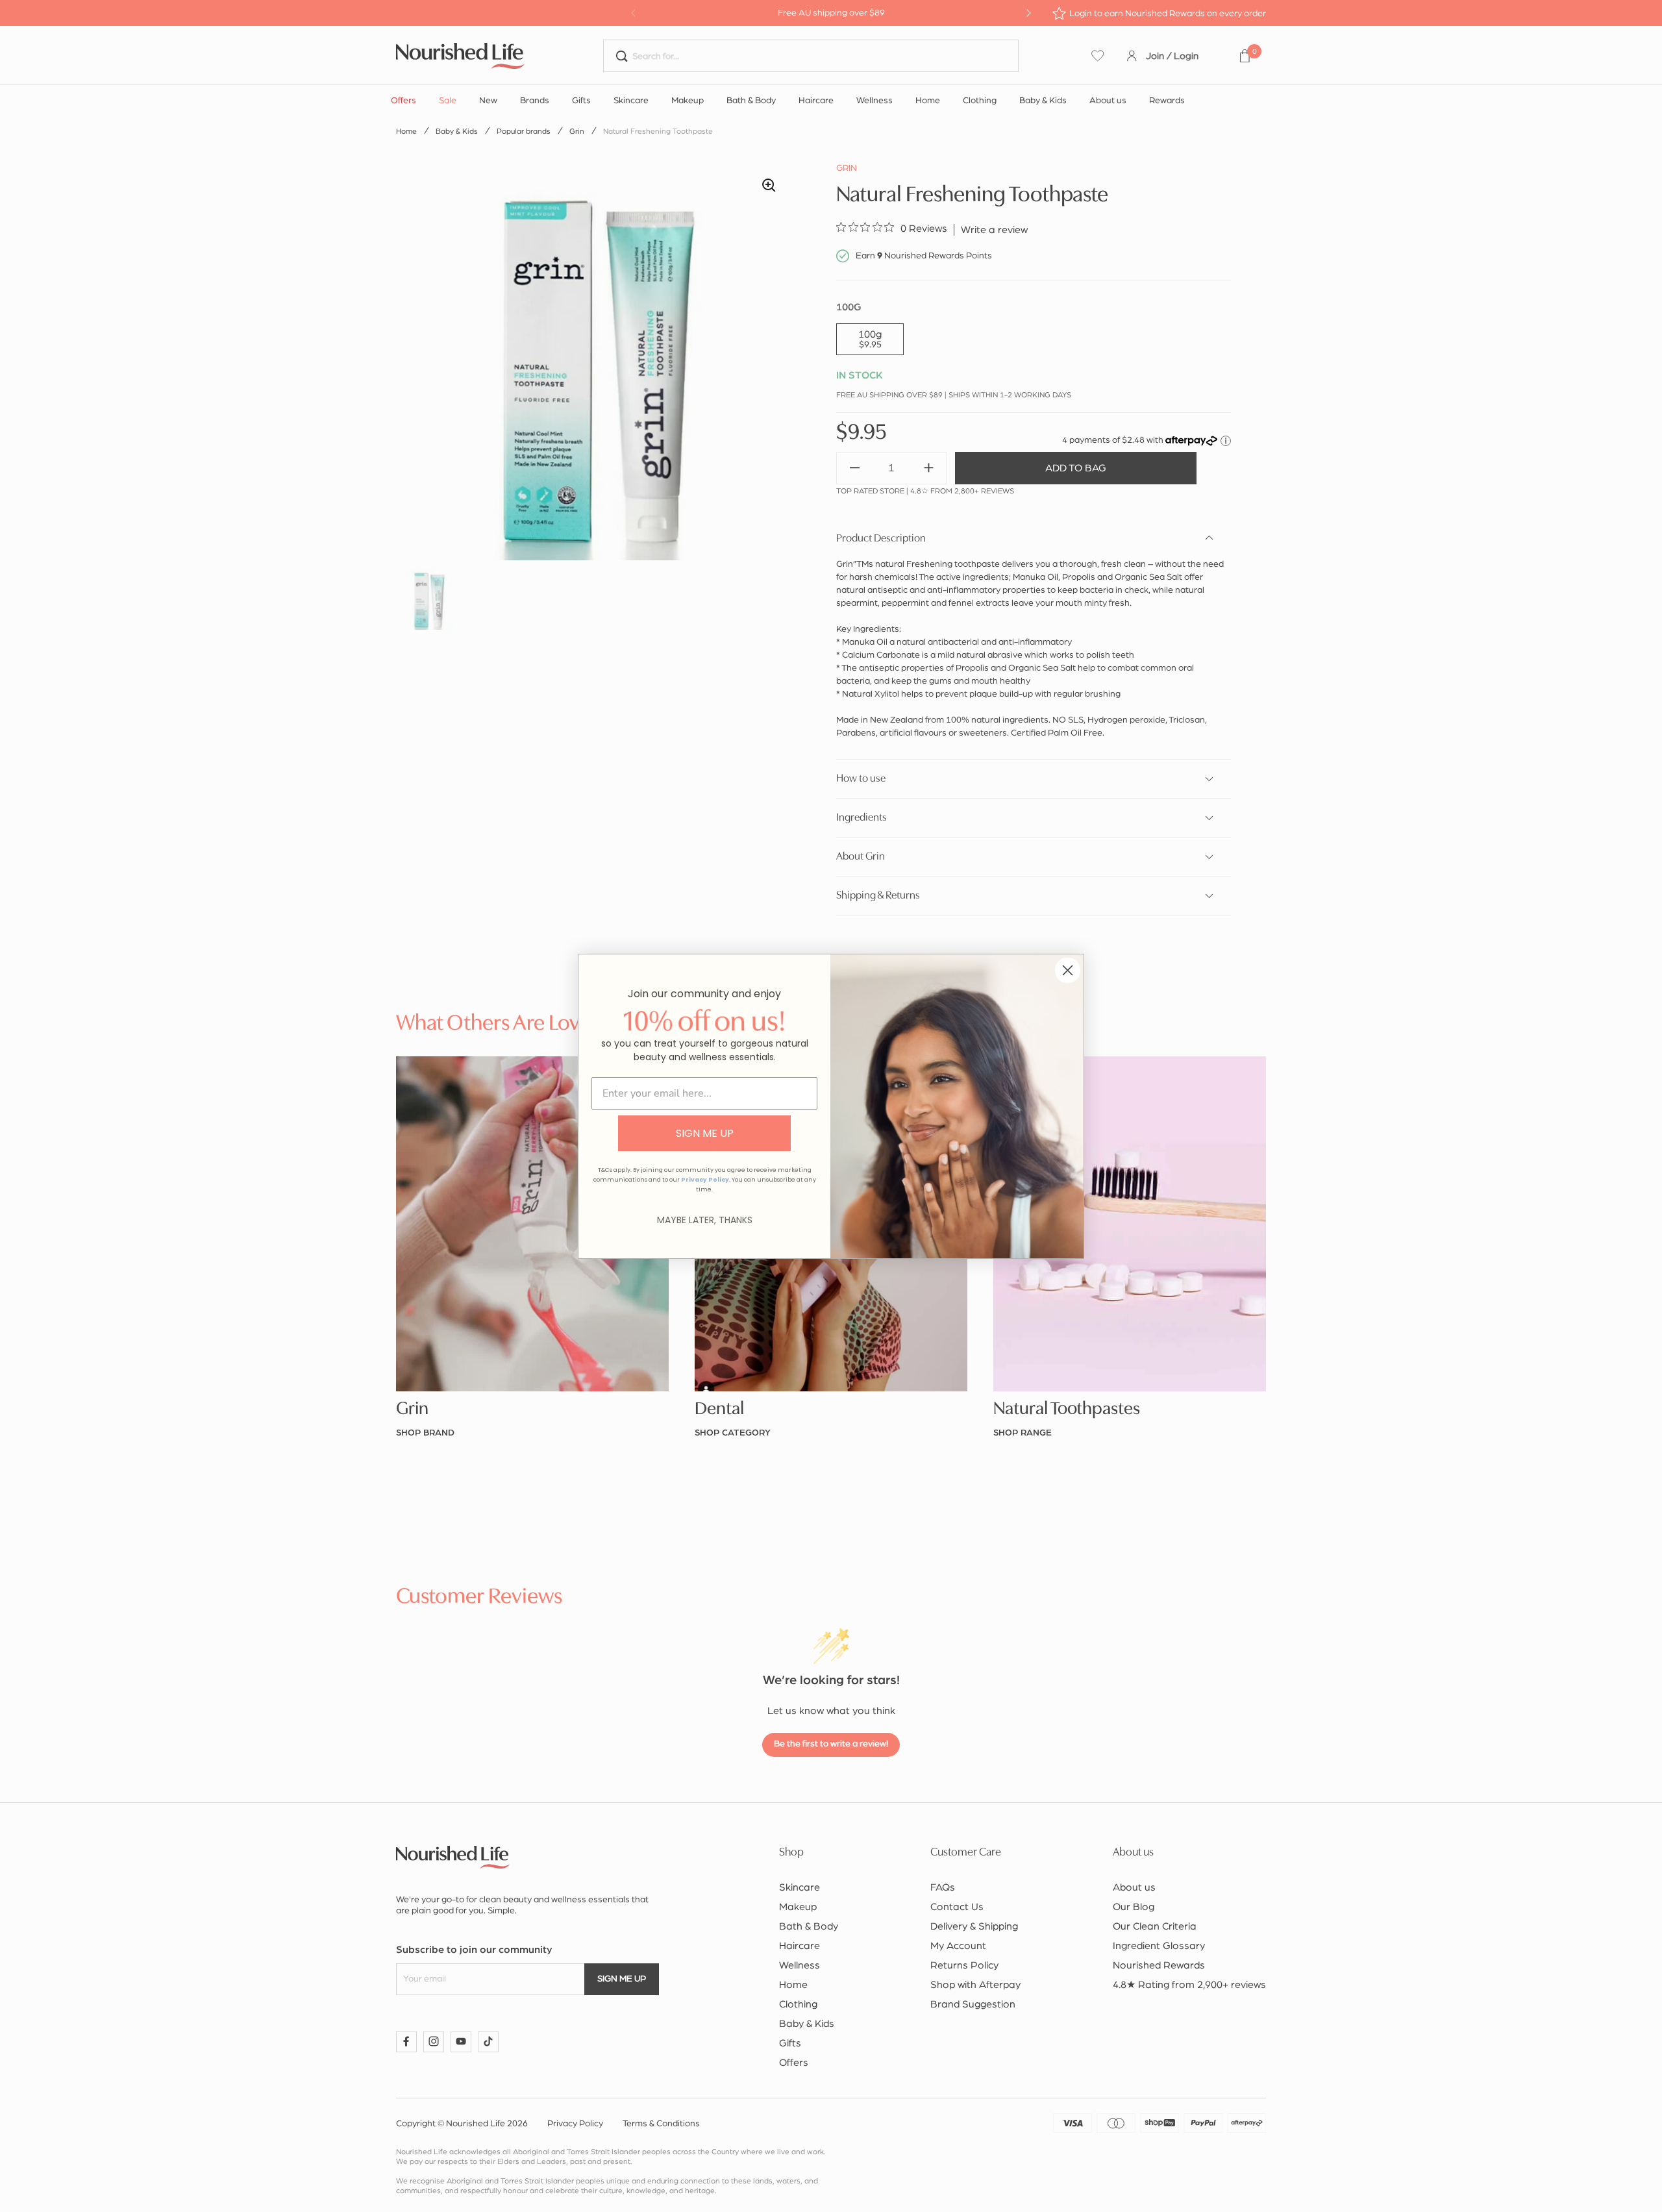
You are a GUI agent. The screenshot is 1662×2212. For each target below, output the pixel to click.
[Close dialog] (1068, 970)
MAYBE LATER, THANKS (705, 1220)
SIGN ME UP (705, 1133)
